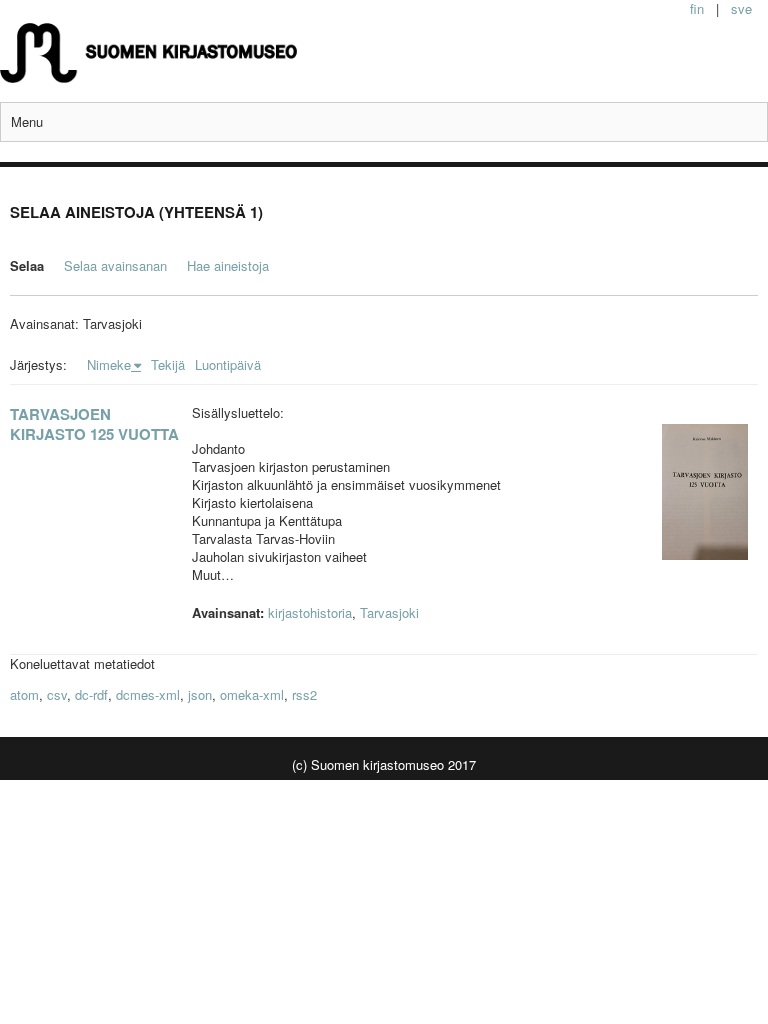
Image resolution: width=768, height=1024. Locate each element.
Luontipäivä (228, 364)
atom (24, 694)
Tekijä (168, 364)
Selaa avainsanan (115, 265)
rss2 (304, 694)
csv (57, 694)
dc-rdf (91, 694)
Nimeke (109, 364)
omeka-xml (252, 694)
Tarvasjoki (389, 612)
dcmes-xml (148, 694)
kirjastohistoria (310, 612)
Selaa (27, 265)
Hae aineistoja (228, 265)
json (200, 694)
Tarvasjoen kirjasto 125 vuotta (94, 424)
